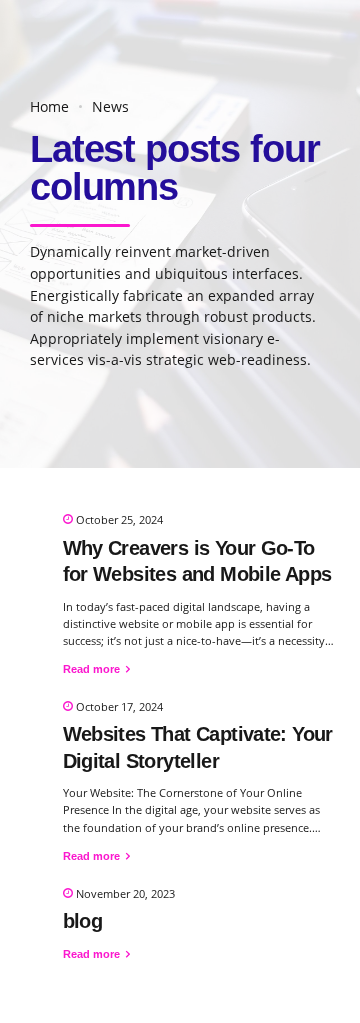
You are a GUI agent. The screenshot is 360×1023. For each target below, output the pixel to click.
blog (83, 921)
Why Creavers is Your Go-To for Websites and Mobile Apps (197, 561)
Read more (91, 669)
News (110, 107)
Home (49, 107)
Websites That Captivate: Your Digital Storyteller (198, 747)
